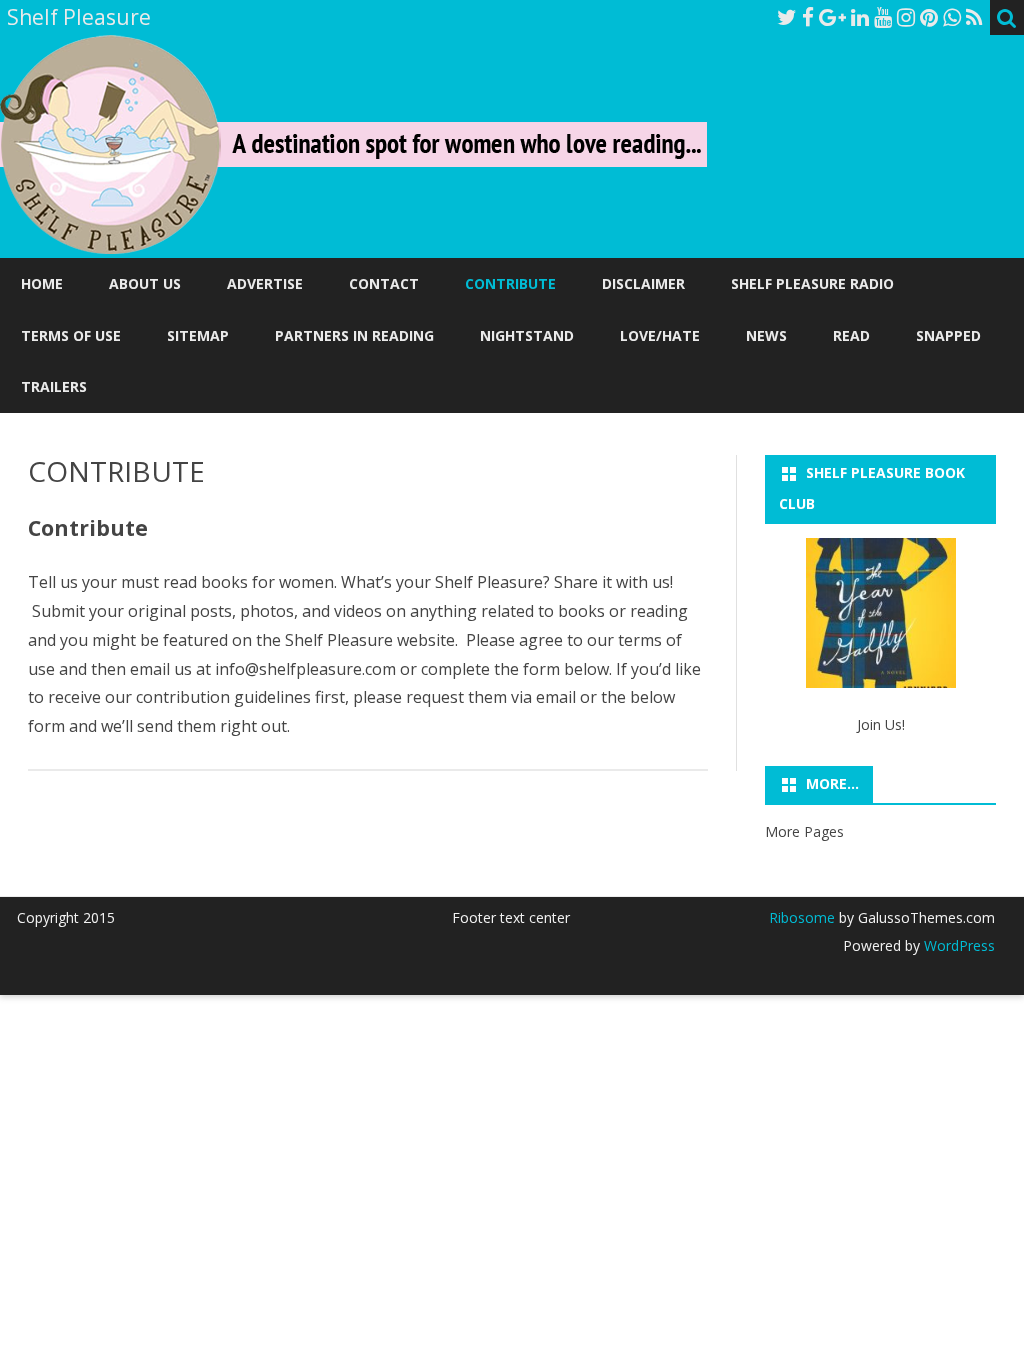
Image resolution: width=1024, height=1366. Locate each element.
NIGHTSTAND (527, 335)
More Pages (804, 831)
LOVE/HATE (660, 335)
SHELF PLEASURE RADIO (812, 283)
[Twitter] (787, 17)
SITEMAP (198, 335)
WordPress (957, 945)
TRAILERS (54, 386)
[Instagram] (906, 17)
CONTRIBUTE (510, 283)
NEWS (766, 335)
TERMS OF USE (71, 335)
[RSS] (974, 17)
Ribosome (802, 917)
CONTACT (384, 283)
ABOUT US (145, 283)
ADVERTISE (265, 283)
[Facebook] (808, 17)
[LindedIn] (860, 17)
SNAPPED (948, 335)
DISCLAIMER (643, 283)
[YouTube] (883, 17)
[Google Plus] (832, 17)
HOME (42, 283)
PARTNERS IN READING (354, 335)
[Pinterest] (929, 17)
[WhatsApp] (952, 17)
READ (851, 335)
